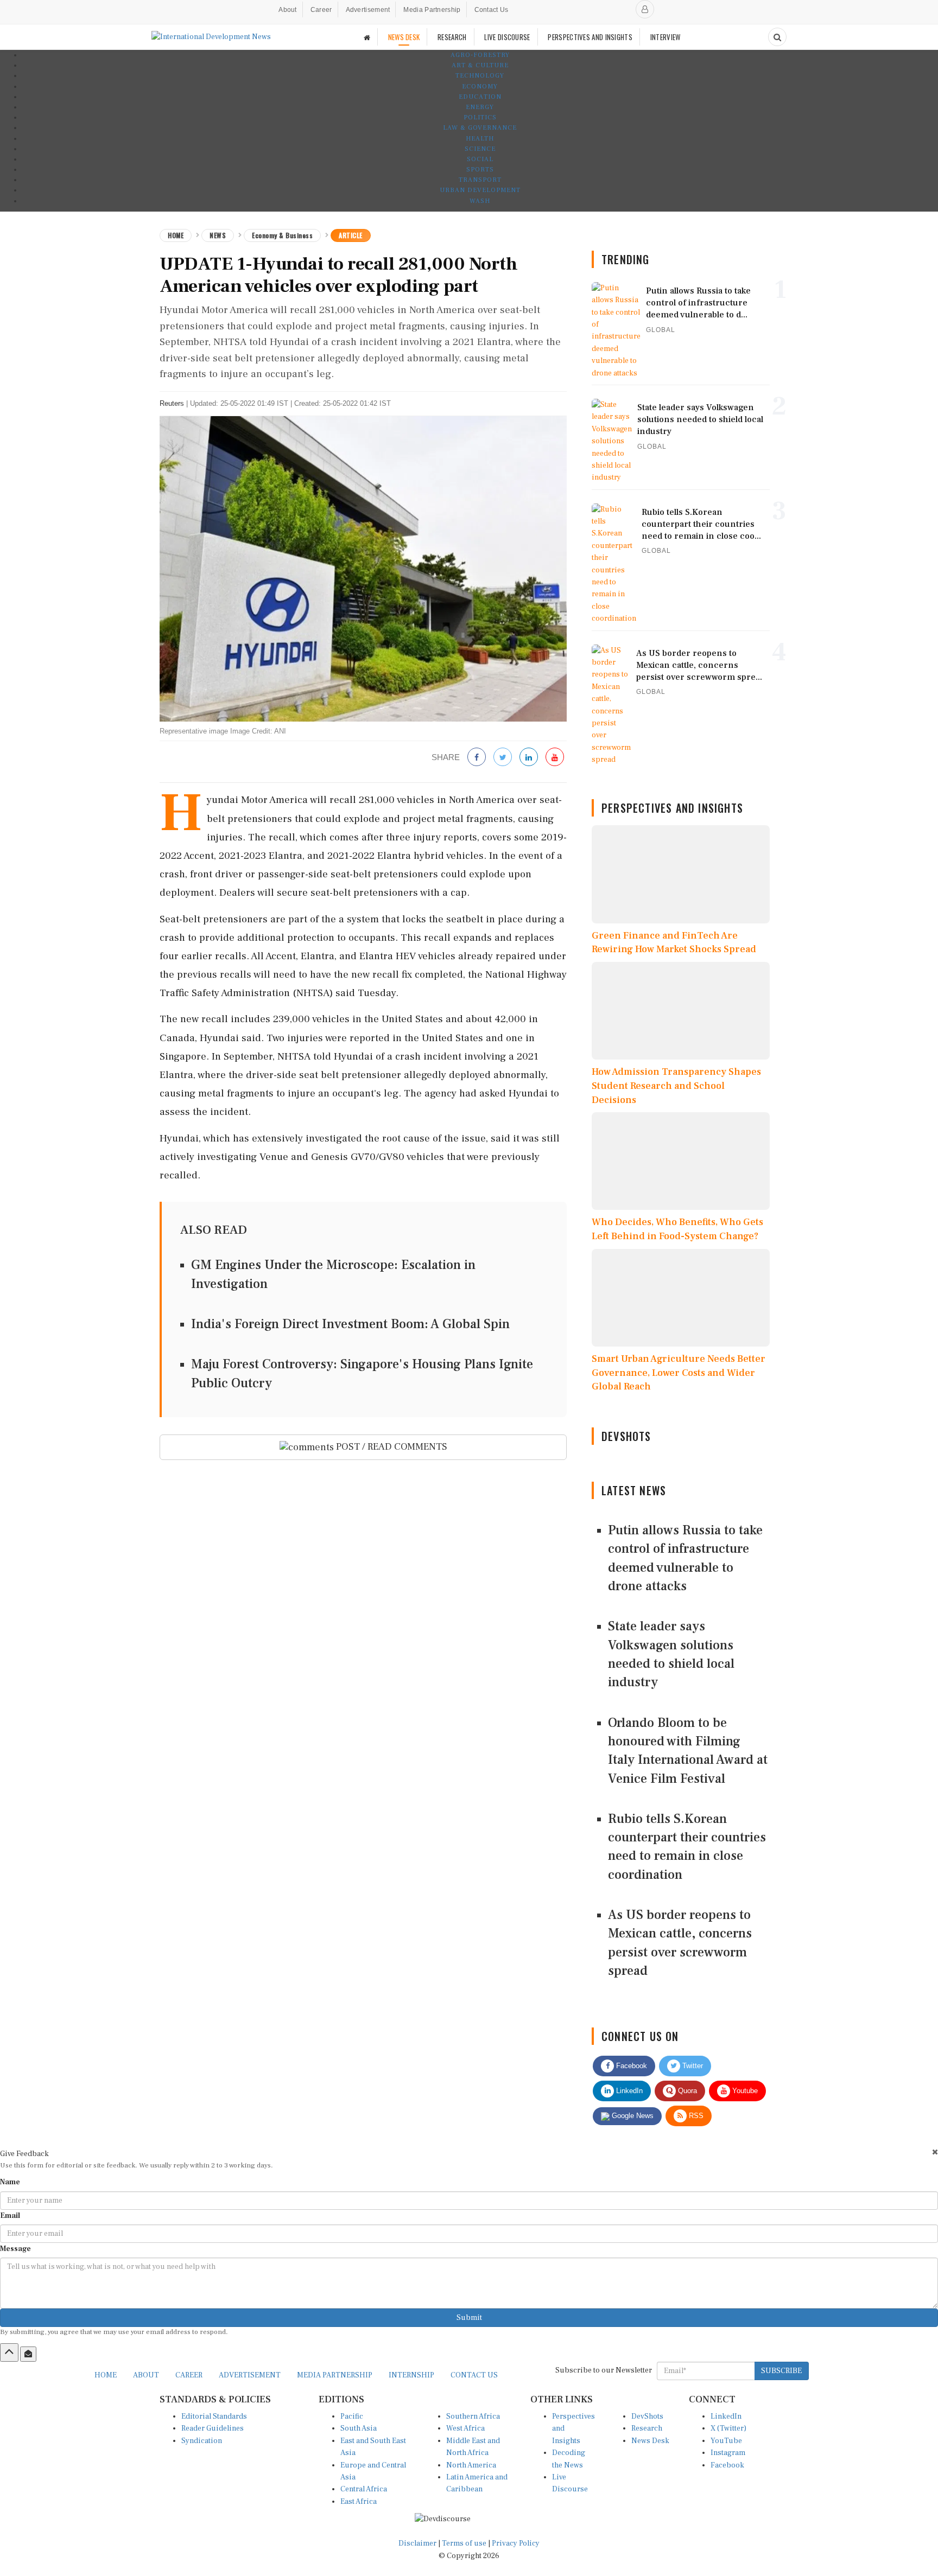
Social (480, 159)
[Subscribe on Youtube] (555, 758)
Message (15, 2249)
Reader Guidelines (213, 2428)
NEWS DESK (404, 37)
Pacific (352, 2416)
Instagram (728, 2453)
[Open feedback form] (28, 2354)
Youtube (744, 2091)
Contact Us (492, 10)
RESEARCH (452, 37)
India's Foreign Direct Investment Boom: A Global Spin (350, 1324)
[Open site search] (777, 37)
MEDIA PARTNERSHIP (335, 2375)
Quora (686, 2091)
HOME (106, 2375)
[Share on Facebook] (477, 758)
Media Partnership (432, 10)
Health (480, 139)
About (288, 10)
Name (10, 2182)
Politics (480, 117)
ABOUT (146, 2375)
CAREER (189, 2375)
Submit (469, 2318)
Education (480, 97)
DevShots (647, 2416)
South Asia (359, 2428)
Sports (480, 170)
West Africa (465, 2428)
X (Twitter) (728, 2428)
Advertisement (368, 10)
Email (10, 2216)
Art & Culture (480, 65)
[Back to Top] (9, 2352)
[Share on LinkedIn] (529, 758)
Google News (632, 2116)
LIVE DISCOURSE (507, 37)
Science (480, 149)
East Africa (359, 2502)
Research (647, 2428)
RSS (695, 2116)
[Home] (367, 37)
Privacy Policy (516, 2543)
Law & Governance (480, 128)
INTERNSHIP (411, 2375)
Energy (480, 107)
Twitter (692, 2066)
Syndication (202, 2441)
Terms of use (465, 2543)
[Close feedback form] (935, 2152)
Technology (480, 76)
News (218, 235)
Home (176, 235)
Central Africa (364, 2489)
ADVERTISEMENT (250, 2375)
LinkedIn (628, 2091)
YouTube (726, 2441)
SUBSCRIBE (781, 2371)
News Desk (650, 2441)
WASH (480, 201)
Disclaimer (417, 2543)
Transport (480, 180)
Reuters (172, 403)
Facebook (630, 2066)
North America (471, 2465)
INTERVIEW (666, 37)
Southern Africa (473, 2416)
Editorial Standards (214, 2416)
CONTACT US (474, 2375)
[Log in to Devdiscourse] (645, 9)
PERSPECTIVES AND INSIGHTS (590, 37)
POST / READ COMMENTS (391, 1447)
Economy (480, 87)
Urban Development (480, 190)
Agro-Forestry (480, 55)
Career (321, 10)
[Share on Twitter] (503, 758)
